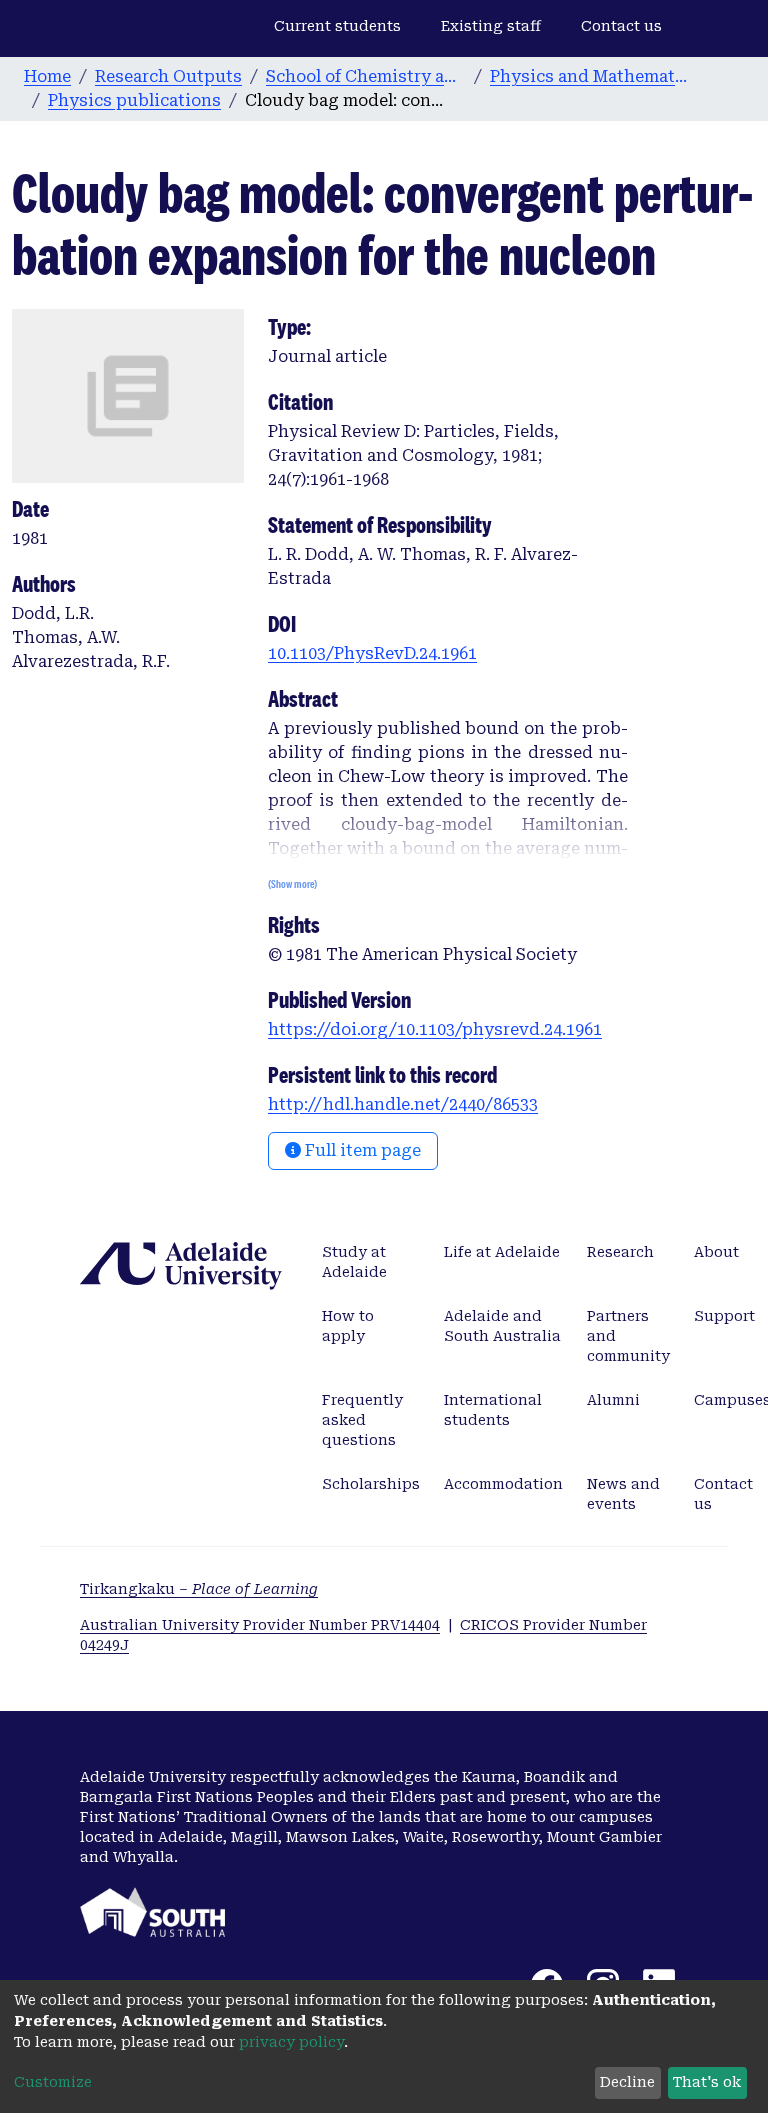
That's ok (707, 2082)
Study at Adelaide (354, 1262)
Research (620, 1252)
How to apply (348, 1326)
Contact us (621, 26)
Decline (627, 2082)
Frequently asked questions (362, 1420)
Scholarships (371, 1484)
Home (47, 76)
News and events (623, 1494)
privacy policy (291, 2042)
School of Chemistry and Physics (366, 76)
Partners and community (628, 1336)
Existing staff (491, 26)
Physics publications (134, 100)
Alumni (613, 1400)
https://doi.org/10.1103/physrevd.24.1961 (435, 1029)
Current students (337, 26)
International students (493, 1410)
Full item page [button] (361, 1150)
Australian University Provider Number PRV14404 (260, 1625)
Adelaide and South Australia (502, 1326)
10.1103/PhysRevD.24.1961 (372, 653)
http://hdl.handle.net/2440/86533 (403, 1104)
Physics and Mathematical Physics (590, 76)
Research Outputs (168, 76)
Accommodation (503, 1484)
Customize (53, 2082)
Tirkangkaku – (199, 1589)
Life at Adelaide (502, 1252)
